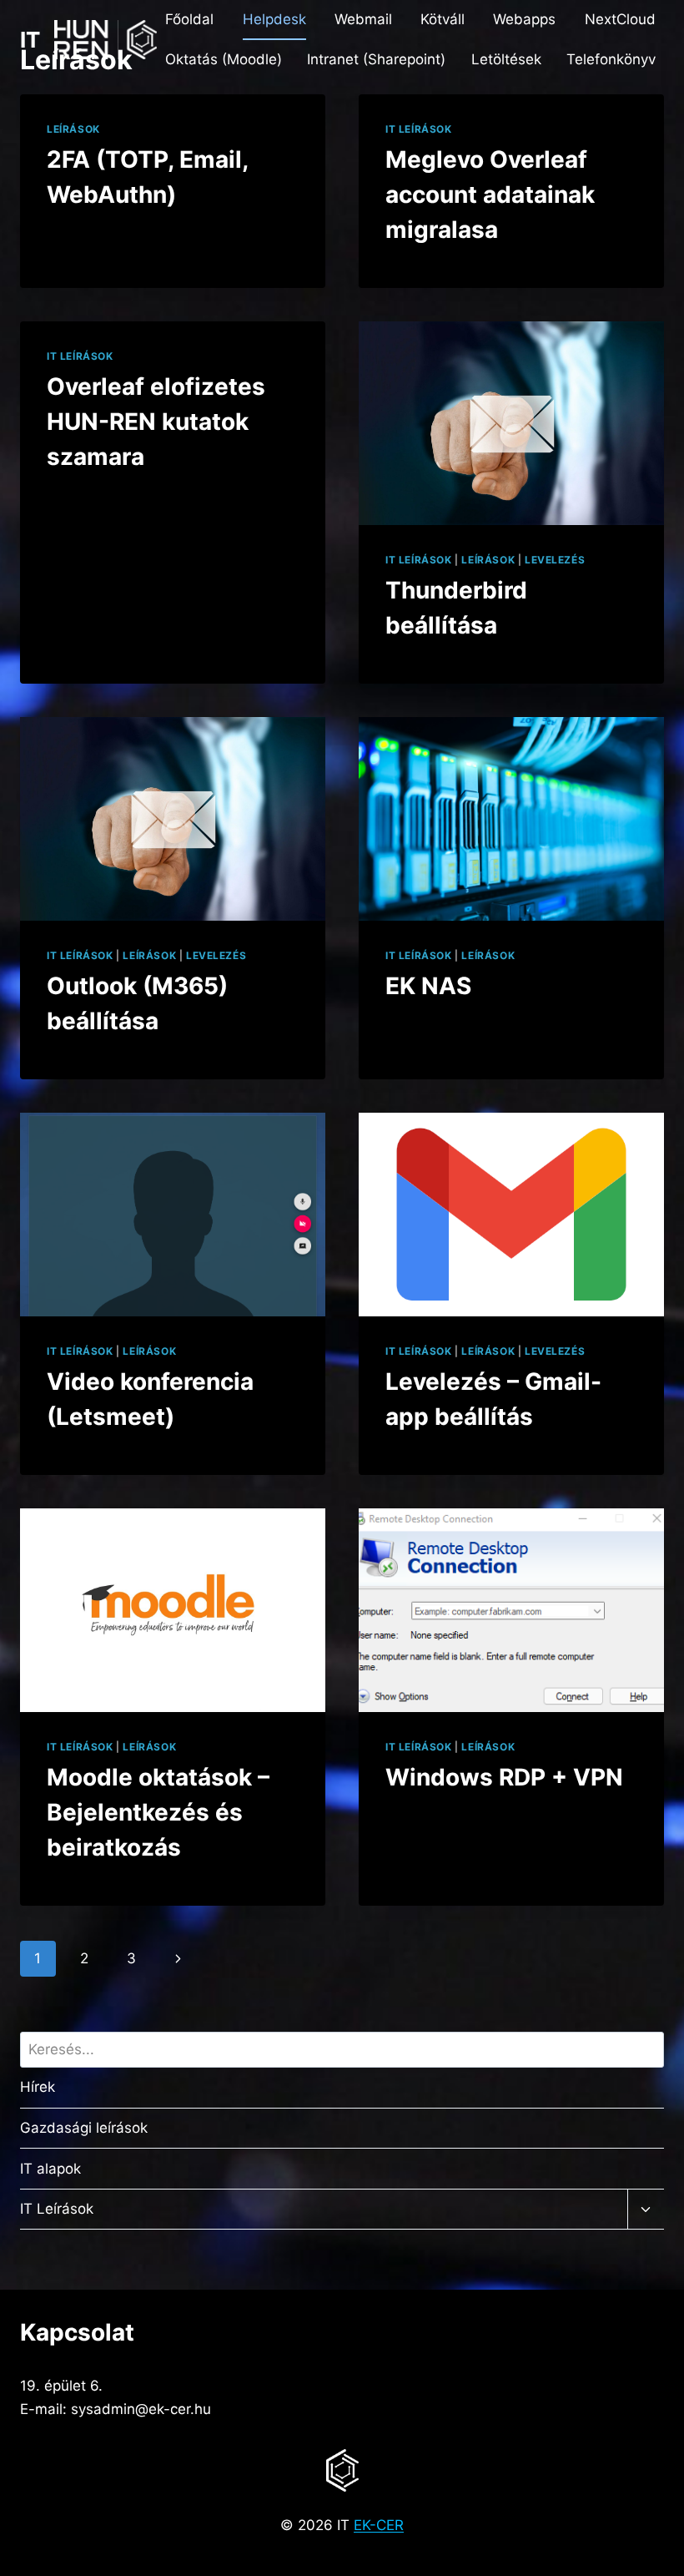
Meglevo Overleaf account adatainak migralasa (490, 194)
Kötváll (443, 19)
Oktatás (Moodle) (224, 59)
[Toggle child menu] (646, 2210)
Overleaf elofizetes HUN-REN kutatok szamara (156, 422)
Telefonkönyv (611, 59)
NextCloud (620, 19)
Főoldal (189, 19)
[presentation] (511, 423)
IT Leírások (419, 129)
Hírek (38, 2087)
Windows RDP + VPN (504, 1777)
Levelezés (555, 560)
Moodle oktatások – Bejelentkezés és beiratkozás (158, 1812)
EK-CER (379, 2525)
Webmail (363, 19)
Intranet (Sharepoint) (376, 59)
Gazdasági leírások (84, 2128)
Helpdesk (274, 19)
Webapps (524, 19)
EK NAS (428, 986)
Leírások (73, 129)
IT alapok (50, 2169)
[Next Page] (178, 1958)
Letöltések (506, 59)
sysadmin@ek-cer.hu (141, 2409)
